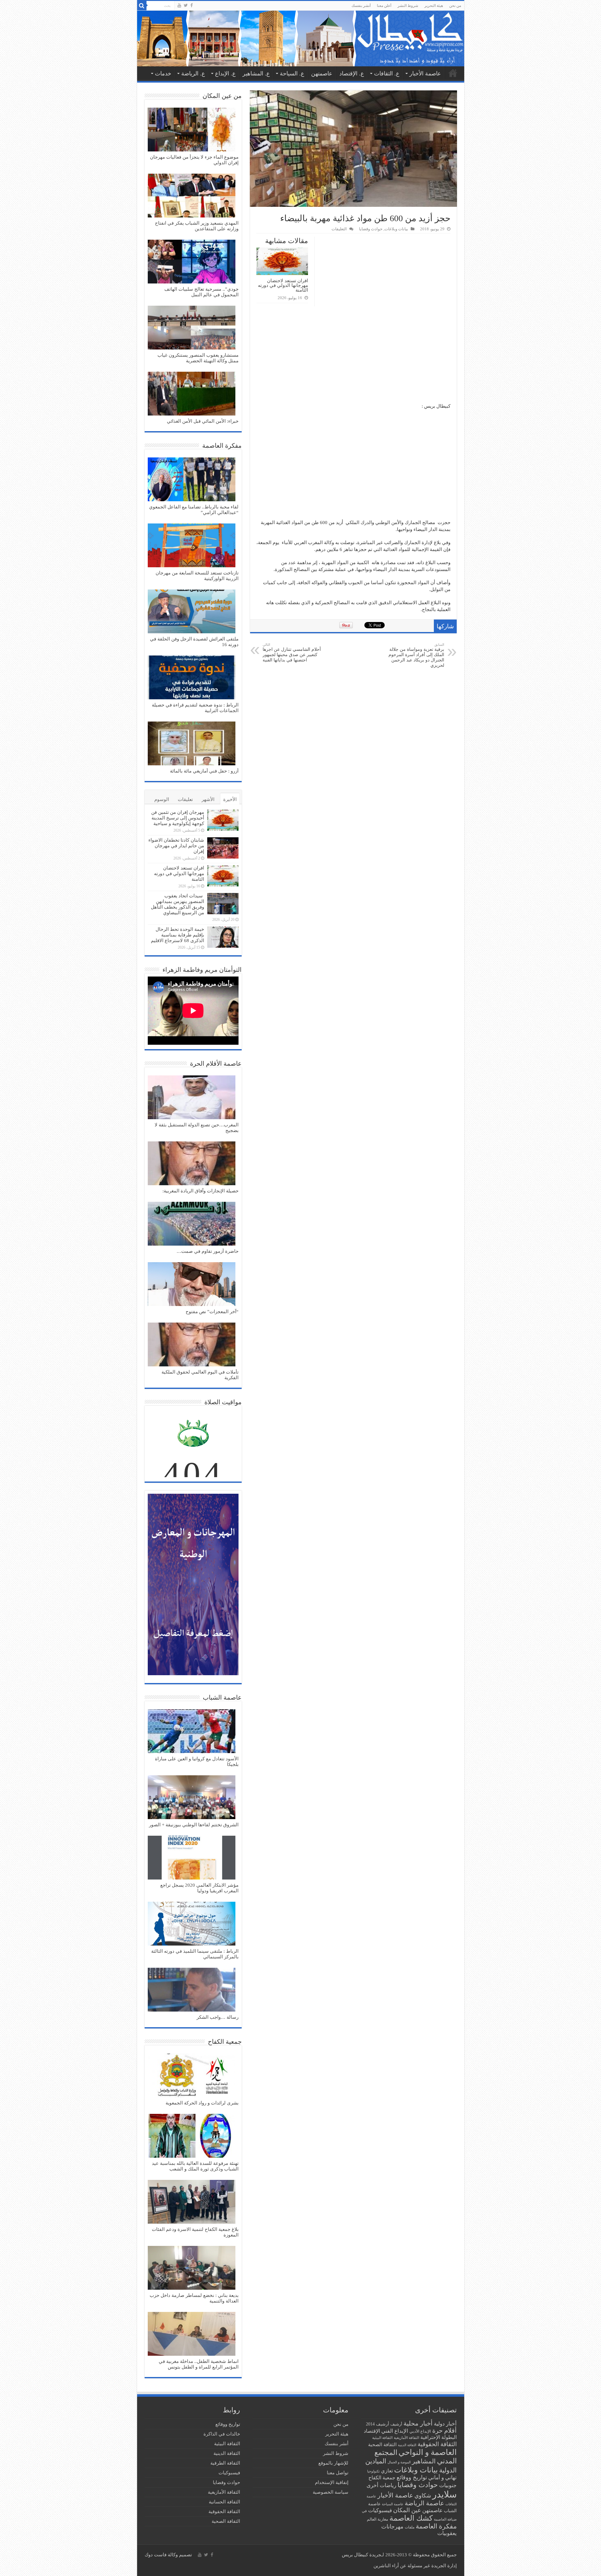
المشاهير (424, 2461)
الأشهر (208, 799)
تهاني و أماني (442, 2478)
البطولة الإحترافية (439, 2437)
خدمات (163, 74)
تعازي (387, 2471)
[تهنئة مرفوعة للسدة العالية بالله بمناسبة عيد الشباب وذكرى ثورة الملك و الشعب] (192, 2136)
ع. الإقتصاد (352, 74)
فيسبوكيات (380, 2510)
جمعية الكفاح (382, 2478)
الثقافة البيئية (382, 2438)
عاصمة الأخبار (425, 74)
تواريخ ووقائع (412, 2477)
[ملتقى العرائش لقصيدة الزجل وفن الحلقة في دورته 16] (192, 612)
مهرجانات (392, 2527)
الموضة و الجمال (399, 2462)
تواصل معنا (338, 2473)
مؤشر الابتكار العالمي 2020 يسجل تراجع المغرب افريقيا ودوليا (199, 1888)
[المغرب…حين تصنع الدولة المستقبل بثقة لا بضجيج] (192, 1098)
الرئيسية (453, 73)
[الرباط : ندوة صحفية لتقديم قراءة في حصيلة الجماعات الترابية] (192, 678)
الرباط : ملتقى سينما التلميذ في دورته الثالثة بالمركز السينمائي (195, 1954)
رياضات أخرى (381, 2485)
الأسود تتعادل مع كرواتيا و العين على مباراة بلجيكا (197, 1762)
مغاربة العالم (378, 2519)
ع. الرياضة (193, 74)
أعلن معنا (384, 6)
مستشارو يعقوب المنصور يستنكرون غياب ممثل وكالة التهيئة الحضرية (198, 358)
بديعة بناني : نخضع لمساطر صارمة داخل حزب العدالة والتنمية (194, 2298)
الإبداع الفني (395, 2431)
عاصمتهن (322, 74)
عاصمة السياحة (393, 2504)
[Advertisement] (353, 356)
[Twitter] (186, 5)
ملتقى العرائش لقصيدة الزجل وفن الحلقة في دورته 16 (194, 642)
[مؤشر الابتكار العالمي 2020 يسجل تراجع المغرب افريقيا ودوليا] (192, 1858)
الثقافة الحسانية (224, 2502)
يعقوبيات (447, 2533)
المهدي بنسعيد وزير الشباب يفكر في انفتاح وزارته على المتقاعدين (197, 226)
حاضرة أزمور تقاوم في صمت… (208, 1251)
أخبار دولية (445, 2424)
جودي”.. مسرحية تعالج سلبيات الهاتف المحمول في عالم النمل (201, 292)
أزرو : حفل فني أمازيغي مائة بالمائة (204, 771)
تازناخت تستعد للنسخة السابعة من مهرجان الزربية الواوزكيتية (197, 576)
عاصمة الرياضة (424, 2503)
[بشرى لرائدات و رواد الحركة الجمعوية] (192, 2076)
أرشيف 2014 (378, 2424)
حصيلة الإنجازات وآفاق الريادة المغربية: (200, 1191)
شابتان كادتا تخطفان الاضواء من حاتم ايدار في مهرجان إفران (176, 846)
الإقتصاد (372, 2431)
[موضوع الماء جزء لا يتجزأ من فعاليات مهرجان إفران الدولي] (192, 130)
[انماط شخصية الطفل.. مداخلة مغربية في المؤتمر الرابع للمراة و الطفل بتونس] (192, 2334)
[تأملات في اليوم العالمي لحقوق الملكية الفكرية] (192, 1345)
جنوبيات (448, 2485)
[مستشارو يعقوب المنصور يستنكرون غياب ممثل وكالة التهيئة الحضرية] (192, 328)
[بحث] (142, 6)
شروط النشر (408, 6)
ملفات (410, 2527)
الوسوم (162, 799)
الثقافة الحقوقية (437, 2444)
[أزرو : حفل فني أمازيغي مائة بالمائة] (192, 744)
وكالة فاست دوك (161, 2555)
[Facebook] (192, 5)
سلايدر (444, 2494)
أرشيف (396, 2424)
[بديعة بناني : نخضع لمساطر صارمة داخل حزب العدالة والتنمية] (192, 2268)
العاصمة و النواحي (428, 2452)
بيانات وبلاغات (396, 229)
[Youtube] (179, 5)
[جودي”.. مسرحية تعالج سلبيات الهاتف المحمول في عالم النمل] (192, 262)
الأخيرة (230, 799)
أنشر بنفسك (361, 6)
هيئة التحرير (434, 6)
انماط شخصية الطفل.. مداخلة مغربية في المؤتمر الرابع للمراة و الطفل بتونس (199, 2364)
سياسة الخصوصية (331, 2492)
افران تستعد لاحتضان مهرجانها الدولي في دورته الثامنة (283, 285)
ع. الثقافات (387, 74)
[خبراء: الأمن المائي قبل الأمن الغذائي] (192, 394)
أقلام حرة (444, 2431)
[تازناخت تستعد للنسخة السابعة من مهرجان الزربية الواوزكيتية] (192, 546)
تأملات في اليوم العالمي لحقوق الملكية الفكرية (200, 1375)
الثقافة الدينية (407, 2445)
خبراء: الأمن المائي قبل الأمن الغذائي (203, 421)
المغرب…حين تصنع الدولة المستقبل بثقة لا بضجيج (197, 1128)
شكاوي (423, 2496)
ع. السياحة (292, 74)
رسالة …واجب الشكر (218, 2017)
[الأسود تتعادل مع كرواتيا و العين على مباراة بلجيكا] (192, 1732)
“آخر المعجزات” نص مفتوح (212, 1312)
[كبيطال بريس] (301, 38)
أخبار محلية (418, 2423)
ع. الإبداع (225, 74)
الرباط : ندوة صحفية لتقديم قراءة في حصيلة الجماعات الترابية (195, 708)
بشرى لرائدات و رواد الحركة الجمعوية (202, 2103)
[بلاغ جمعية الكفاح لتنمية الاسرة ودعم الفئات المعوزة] (192, 2202)
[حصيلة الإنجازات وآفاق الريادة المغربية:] (192, 1164)
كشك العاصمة (411, 2518)
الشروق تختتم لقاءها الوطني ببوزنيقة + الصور (194, 1825)
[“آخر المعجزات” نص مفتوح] (192, 1285)
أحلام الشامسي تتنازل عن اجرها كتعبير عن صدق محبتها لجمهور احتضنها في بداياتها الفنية (292, 653)
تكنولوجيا (373, 2471)
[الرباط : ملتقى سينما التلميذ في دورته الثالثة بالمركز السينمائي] (192, 1924)
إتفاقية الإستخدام (332, 2482)
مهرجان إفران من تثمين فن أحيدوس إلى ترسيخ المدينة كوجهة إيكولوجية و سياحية (178, 818)
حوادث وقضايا (371, 229)
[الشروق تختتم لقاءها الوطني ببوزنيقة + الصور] (192, 1798)
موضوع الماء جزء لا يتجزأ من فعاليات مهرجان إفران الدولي (194, 160)
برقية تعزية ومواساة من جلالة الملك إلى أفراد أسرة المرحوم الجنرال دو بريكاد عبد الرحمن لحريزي (416, 655)
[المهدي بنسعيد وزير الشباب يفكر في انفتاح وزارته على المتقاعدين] (192, 196)
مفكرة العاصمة (436, 2526)
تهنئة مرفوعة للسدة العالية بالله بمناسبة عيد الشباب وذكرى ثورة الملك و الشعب (195, 2166)
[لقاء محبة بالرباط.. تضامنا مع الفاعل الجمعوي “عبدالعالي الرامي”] (192, 480)
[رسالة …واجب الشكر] (192, 1990)
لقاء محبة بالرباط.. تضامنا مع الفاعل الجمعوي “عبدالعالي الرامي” (194, 510)
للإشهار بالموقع (333, 2463)
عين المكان (407, 2510)
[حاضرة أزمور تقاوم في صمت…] (192, 1224)
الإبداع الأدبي (420, 2431)
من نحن (455, 6)
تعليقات (185, 799)
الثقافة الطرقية (225, 2463)
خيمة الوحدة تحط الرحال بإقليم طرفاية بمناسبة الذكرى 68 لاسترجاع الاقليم (177, 935)
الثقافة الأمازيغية (406, 2438)
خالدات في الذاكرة (222, 2434)
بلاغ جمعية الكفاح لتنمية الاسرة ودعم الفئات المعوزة (195, 2232)
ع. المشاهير (256, 74)
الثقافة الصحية (382, 2444)
